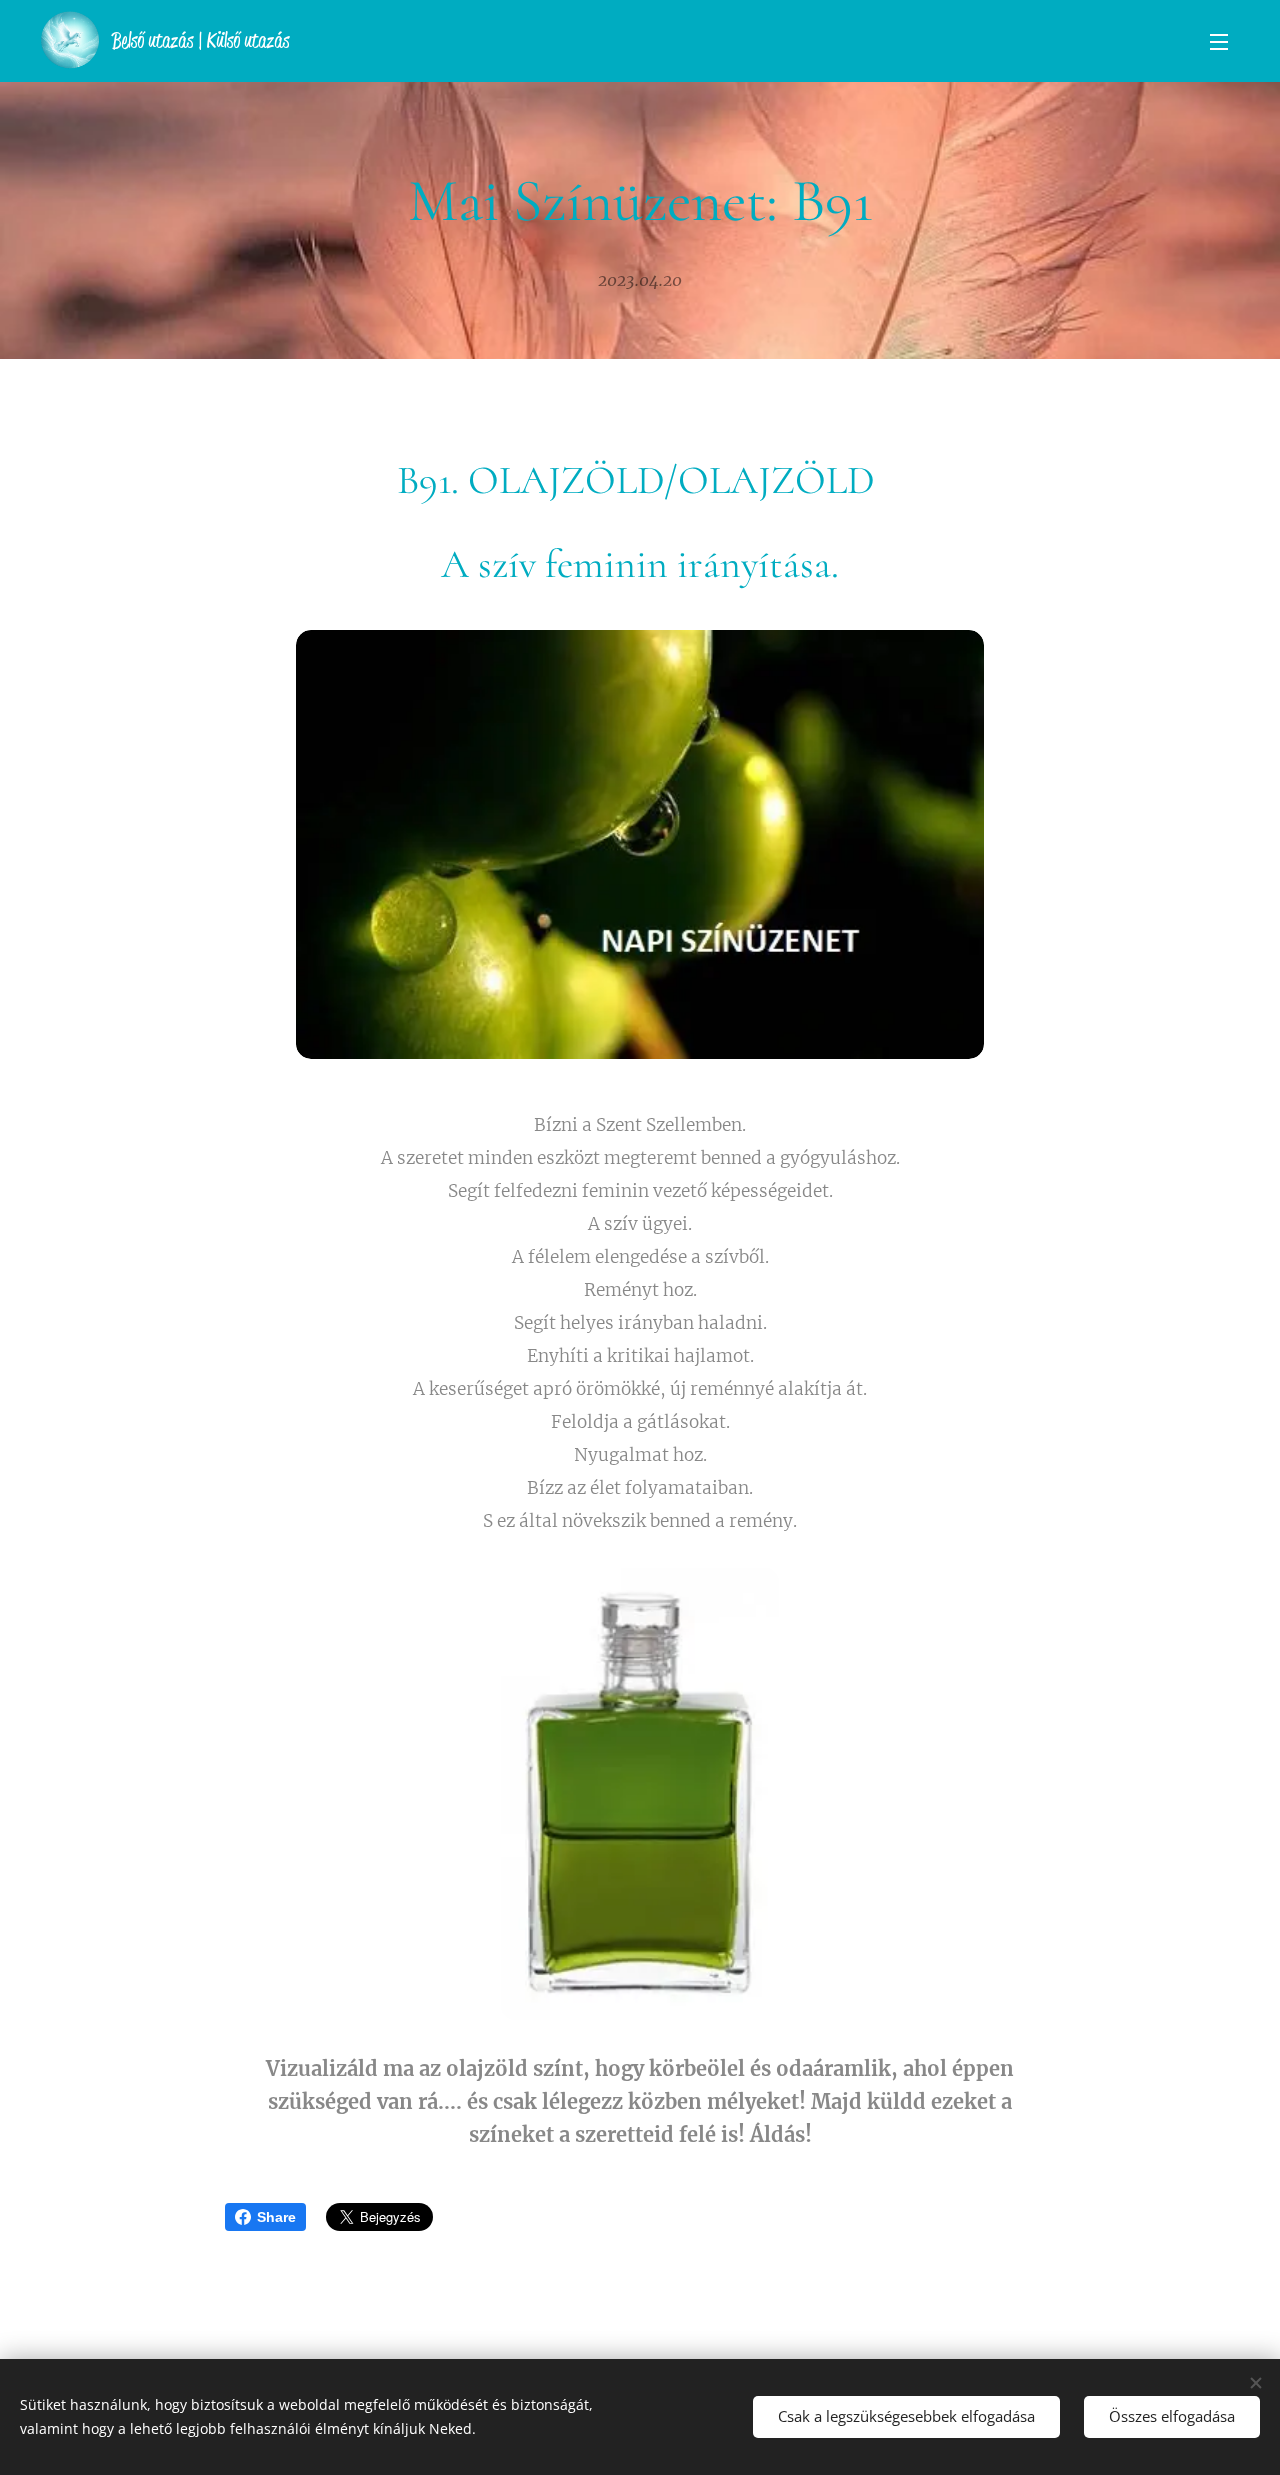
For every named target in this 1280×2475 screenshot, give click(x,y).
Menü (1225, 41)
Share (276, 2217)
